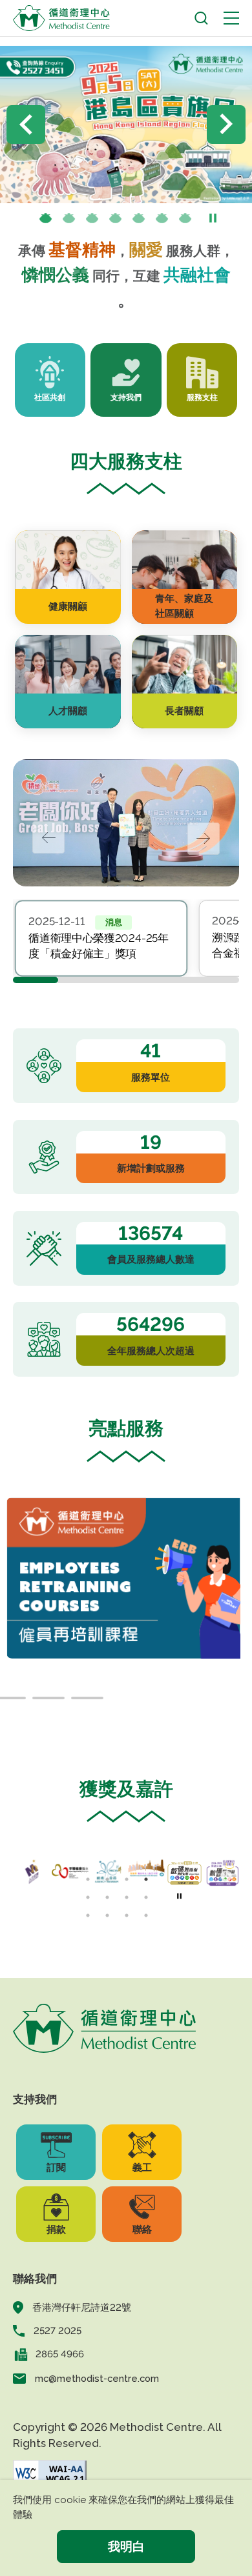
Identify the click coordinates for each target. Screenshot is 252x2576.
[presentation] (69, 219)
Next (226, 125)
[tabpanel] (101, 938)
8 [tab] (146, 1897)
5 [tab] (139, 219)
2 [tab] (69, 219)
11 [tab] (127, 1915)
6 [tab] (162, 219)
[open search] (201, 18)
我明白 (126, 2546)
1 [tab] (46, 219)
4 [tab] (116, 219)
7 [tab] (185, 219)
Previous (26, 125)
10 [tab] (107, 1915)
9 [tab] (88, 1915)
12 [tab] (146, 1915)
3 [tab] (92, 219)
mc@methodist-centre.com (97, 2378)
